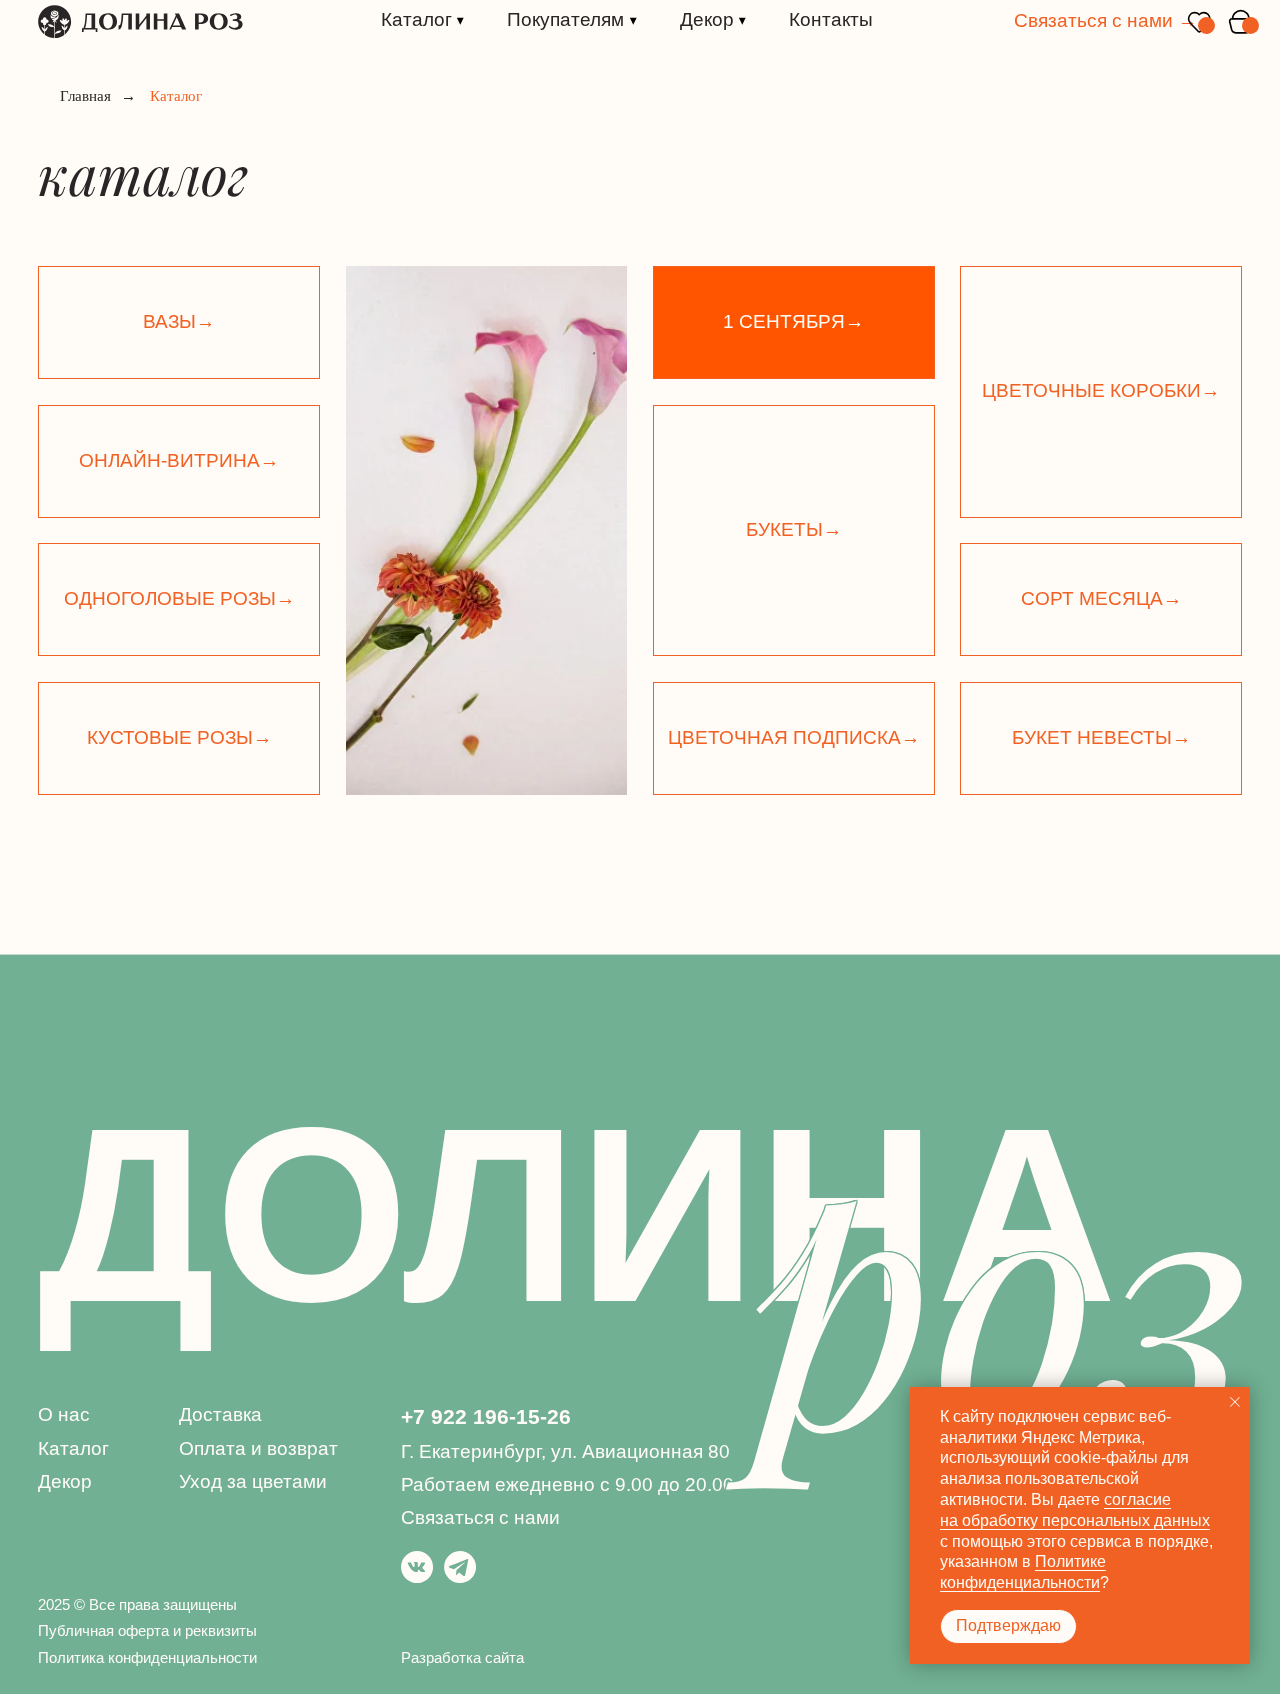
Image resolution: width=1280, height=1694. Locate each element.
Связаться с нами (480, 1517)
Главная (85, 96)
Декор (65, 1481)
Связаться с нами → (1105, 20)
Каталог (73, 1448)
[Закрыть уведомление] (1235, 1402)
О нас (64, 1414)
